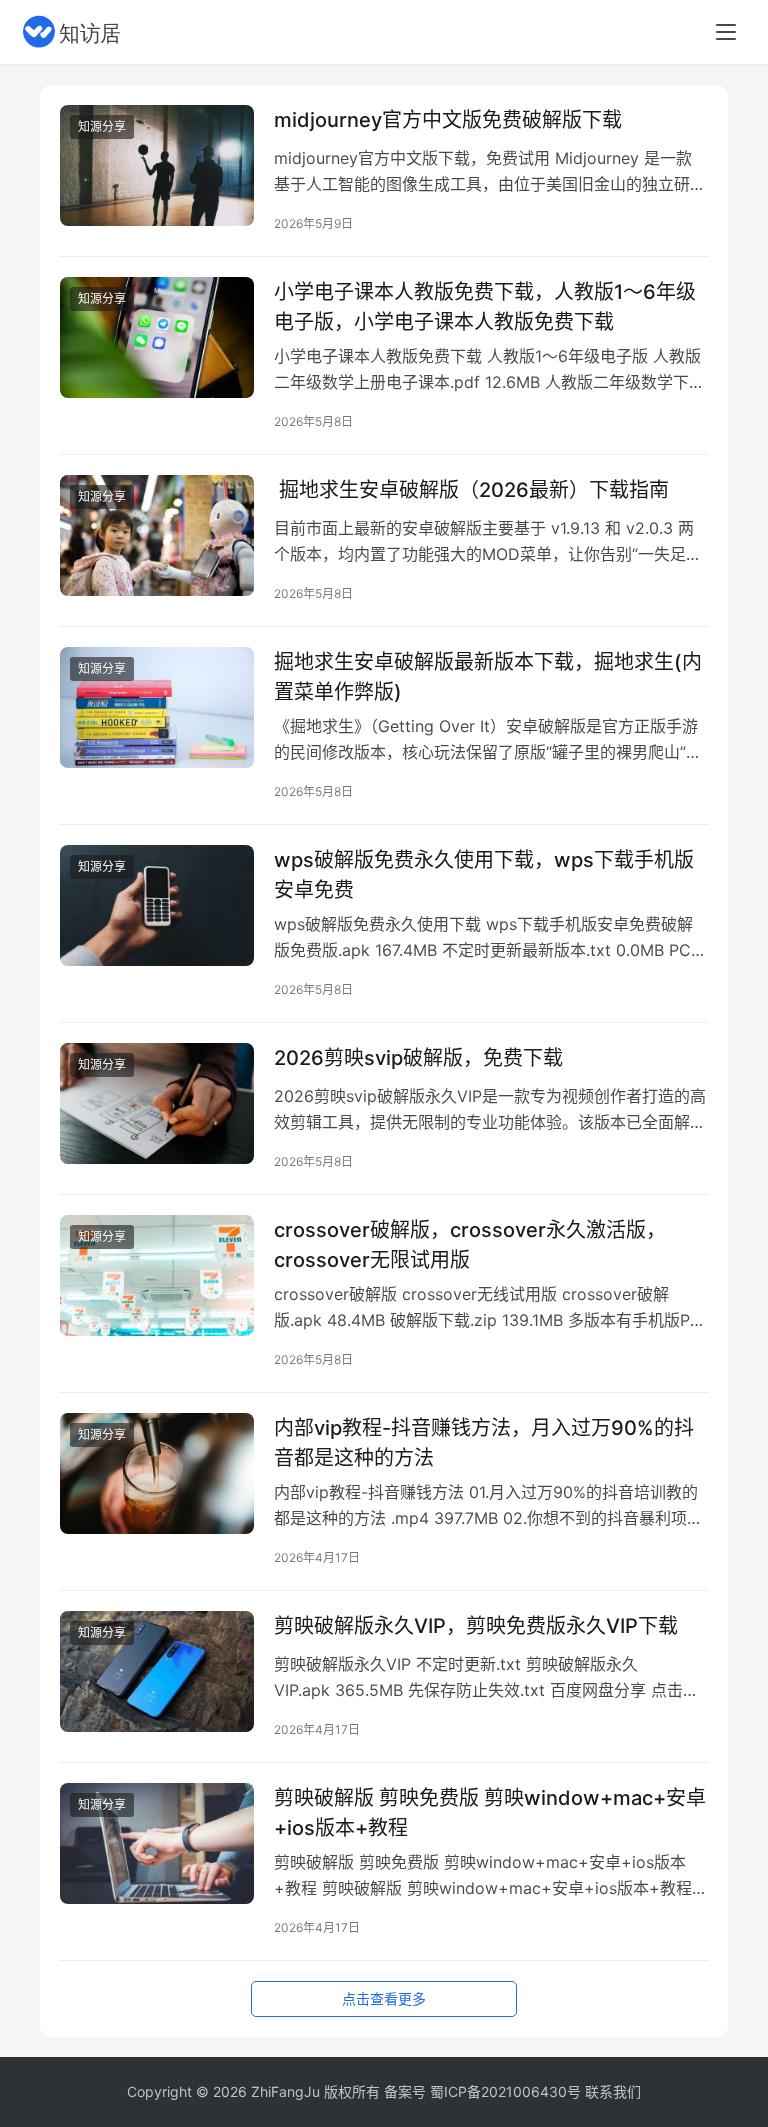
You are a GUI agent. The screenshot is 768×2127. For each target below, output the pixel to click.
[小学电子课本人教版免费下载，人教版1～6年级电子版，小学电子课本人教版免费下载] (157, 337)
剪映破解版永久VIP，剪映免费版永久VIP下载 (476, 1626)
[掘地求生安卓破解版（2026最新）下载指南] (157, 535)
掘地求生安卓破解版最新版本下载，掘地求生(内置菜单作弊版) (488, 676)
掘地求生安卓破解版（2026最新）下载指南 (471, 490)
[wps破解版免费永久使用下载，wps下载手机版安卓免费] (157, 905)
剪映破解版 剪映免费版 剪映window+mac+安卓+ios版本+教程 (490, 1812)
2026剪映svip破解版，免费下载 (418, 1058)
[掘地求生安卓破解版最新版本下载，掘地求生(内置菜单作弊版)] (157, 707)
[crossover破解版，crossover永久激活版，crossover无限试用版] (157, 1275)
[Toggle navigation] (726, 32)
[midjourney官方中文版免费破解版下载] (157, 165)
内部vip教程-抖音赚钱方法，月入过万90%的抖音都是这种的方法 (484, 1442)
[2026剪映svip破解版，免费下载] (157, 1103)
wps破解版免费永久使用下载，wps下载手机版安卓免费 (484, 874)
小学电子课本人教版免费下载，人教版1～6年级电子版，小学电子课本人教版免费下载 (485, 306)
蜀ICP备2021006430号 (505, 2091)
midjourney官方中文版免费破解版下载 (448, 120)
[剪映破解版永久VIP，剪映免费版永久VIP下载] (157, 1671)
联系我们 (613, 2091)
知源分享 (102, 126)
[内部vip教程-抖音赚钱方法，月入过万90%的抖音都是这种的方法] (157, 1473)
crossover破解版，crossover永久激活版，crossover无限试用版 (470, 1244)
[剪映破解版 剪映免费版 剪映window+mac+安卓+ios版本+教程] (157, 1843)
